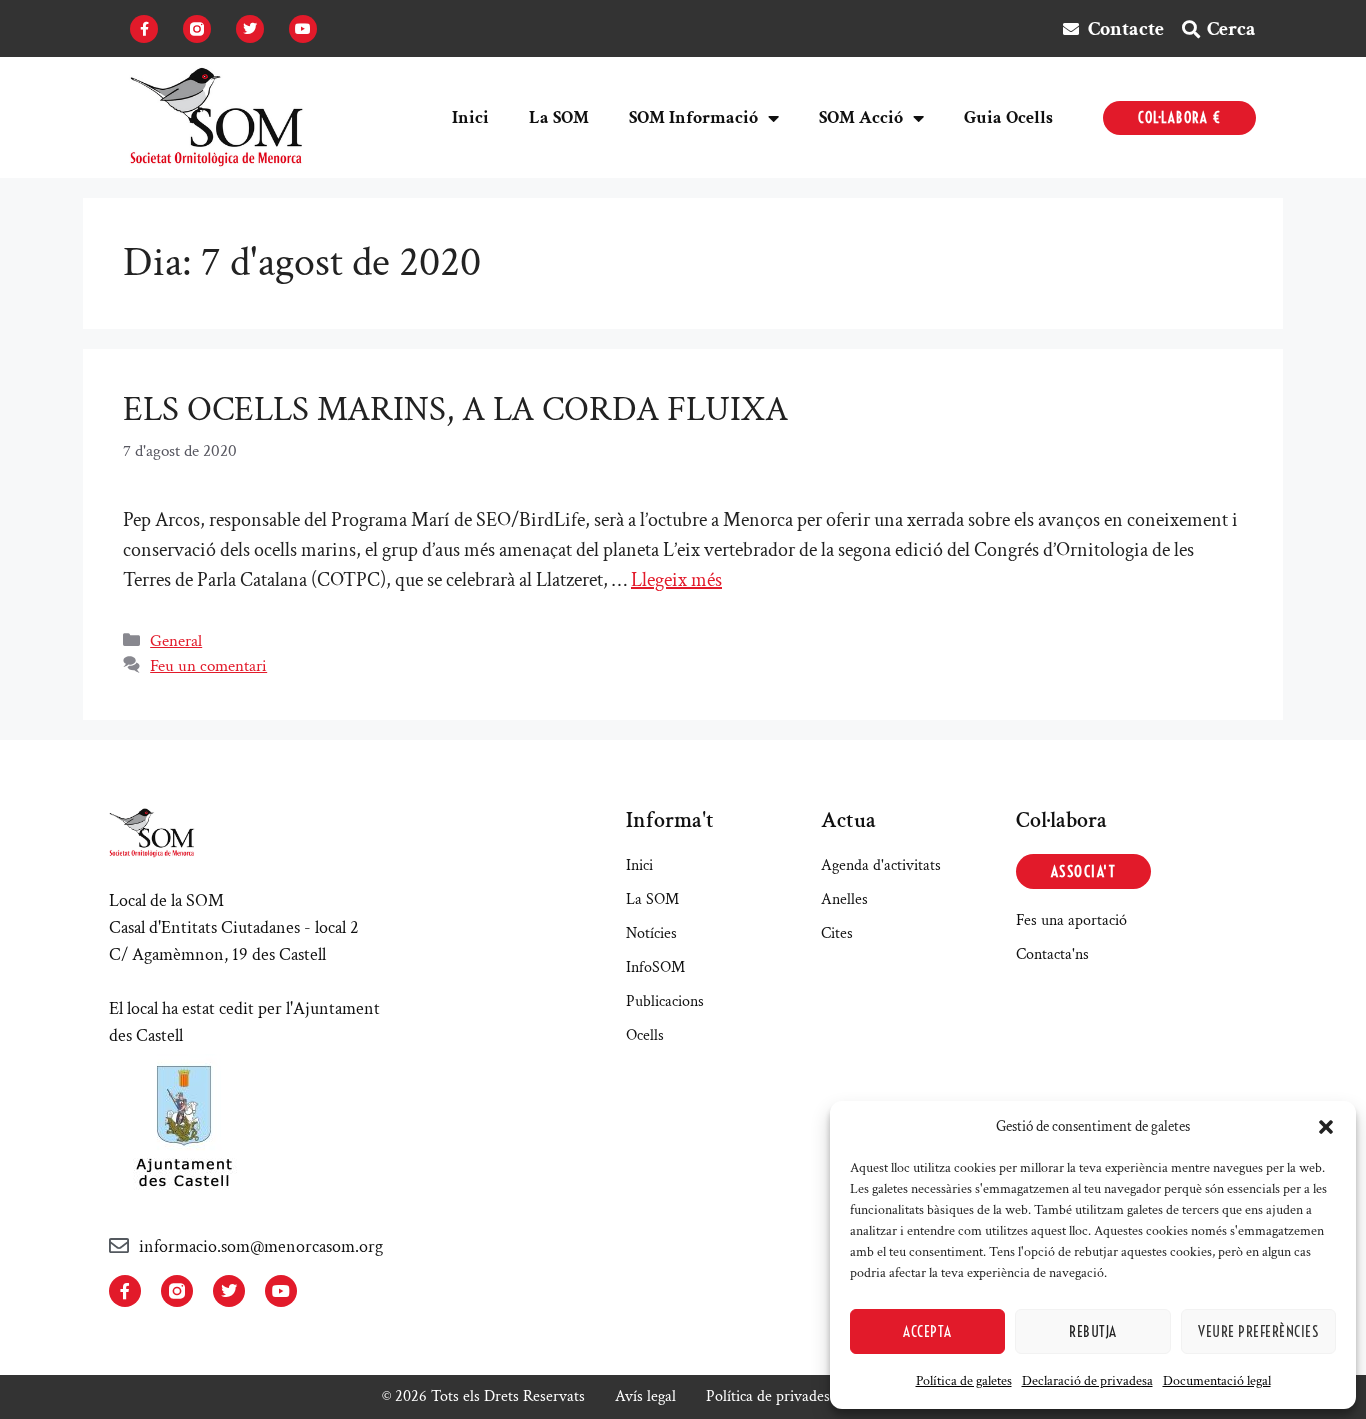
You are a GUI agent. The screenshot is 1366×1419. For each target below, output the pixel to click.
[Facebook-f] (144, 29)
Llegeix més (676, 580)
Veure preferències (1258, 1331)
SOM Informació (693, 117)
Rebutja (1093, 1331)
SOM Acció (861, 117)
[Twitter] (250, 29)
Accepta (927, 1331)
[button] (1326, 1127)
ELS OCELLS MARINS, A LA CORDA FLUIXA (455, 409)
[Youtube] (303, 29)
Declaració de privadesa (1087, 1381)
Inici (470, 117)
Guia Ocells (1008, 117)
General (176, 641)
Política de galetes (964, 1381)
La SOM (559, 117)
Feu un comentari (208, 666)
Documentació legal (1217, 1381)
